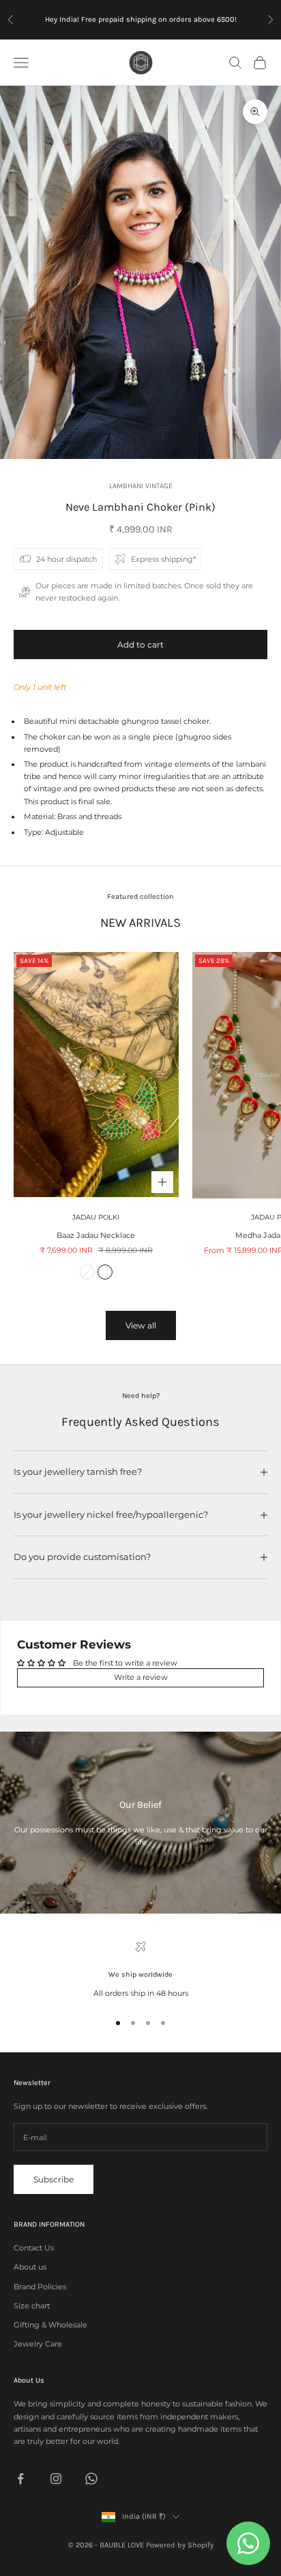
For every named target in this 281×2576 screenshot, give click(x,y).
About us (30, 2267)
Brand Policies (40, 2287)
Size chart (32, 2306)
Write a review (141, 1677)
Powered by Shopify (180, 2545)
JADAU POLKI (96, 1217)
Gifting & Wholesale (50, 2325)
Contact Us (34, 2248)
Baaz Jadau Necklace (96, 1235)
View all (141, 1325)
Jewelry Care (38, 2344)
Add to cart (140, 645)
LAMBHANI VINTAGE (141, 486)
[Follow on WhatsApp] (91, 2479)
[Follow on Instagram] (56, 2479)
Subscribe (54, 2179)
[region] (140, 1970)
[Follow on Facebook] (20, 2479)
